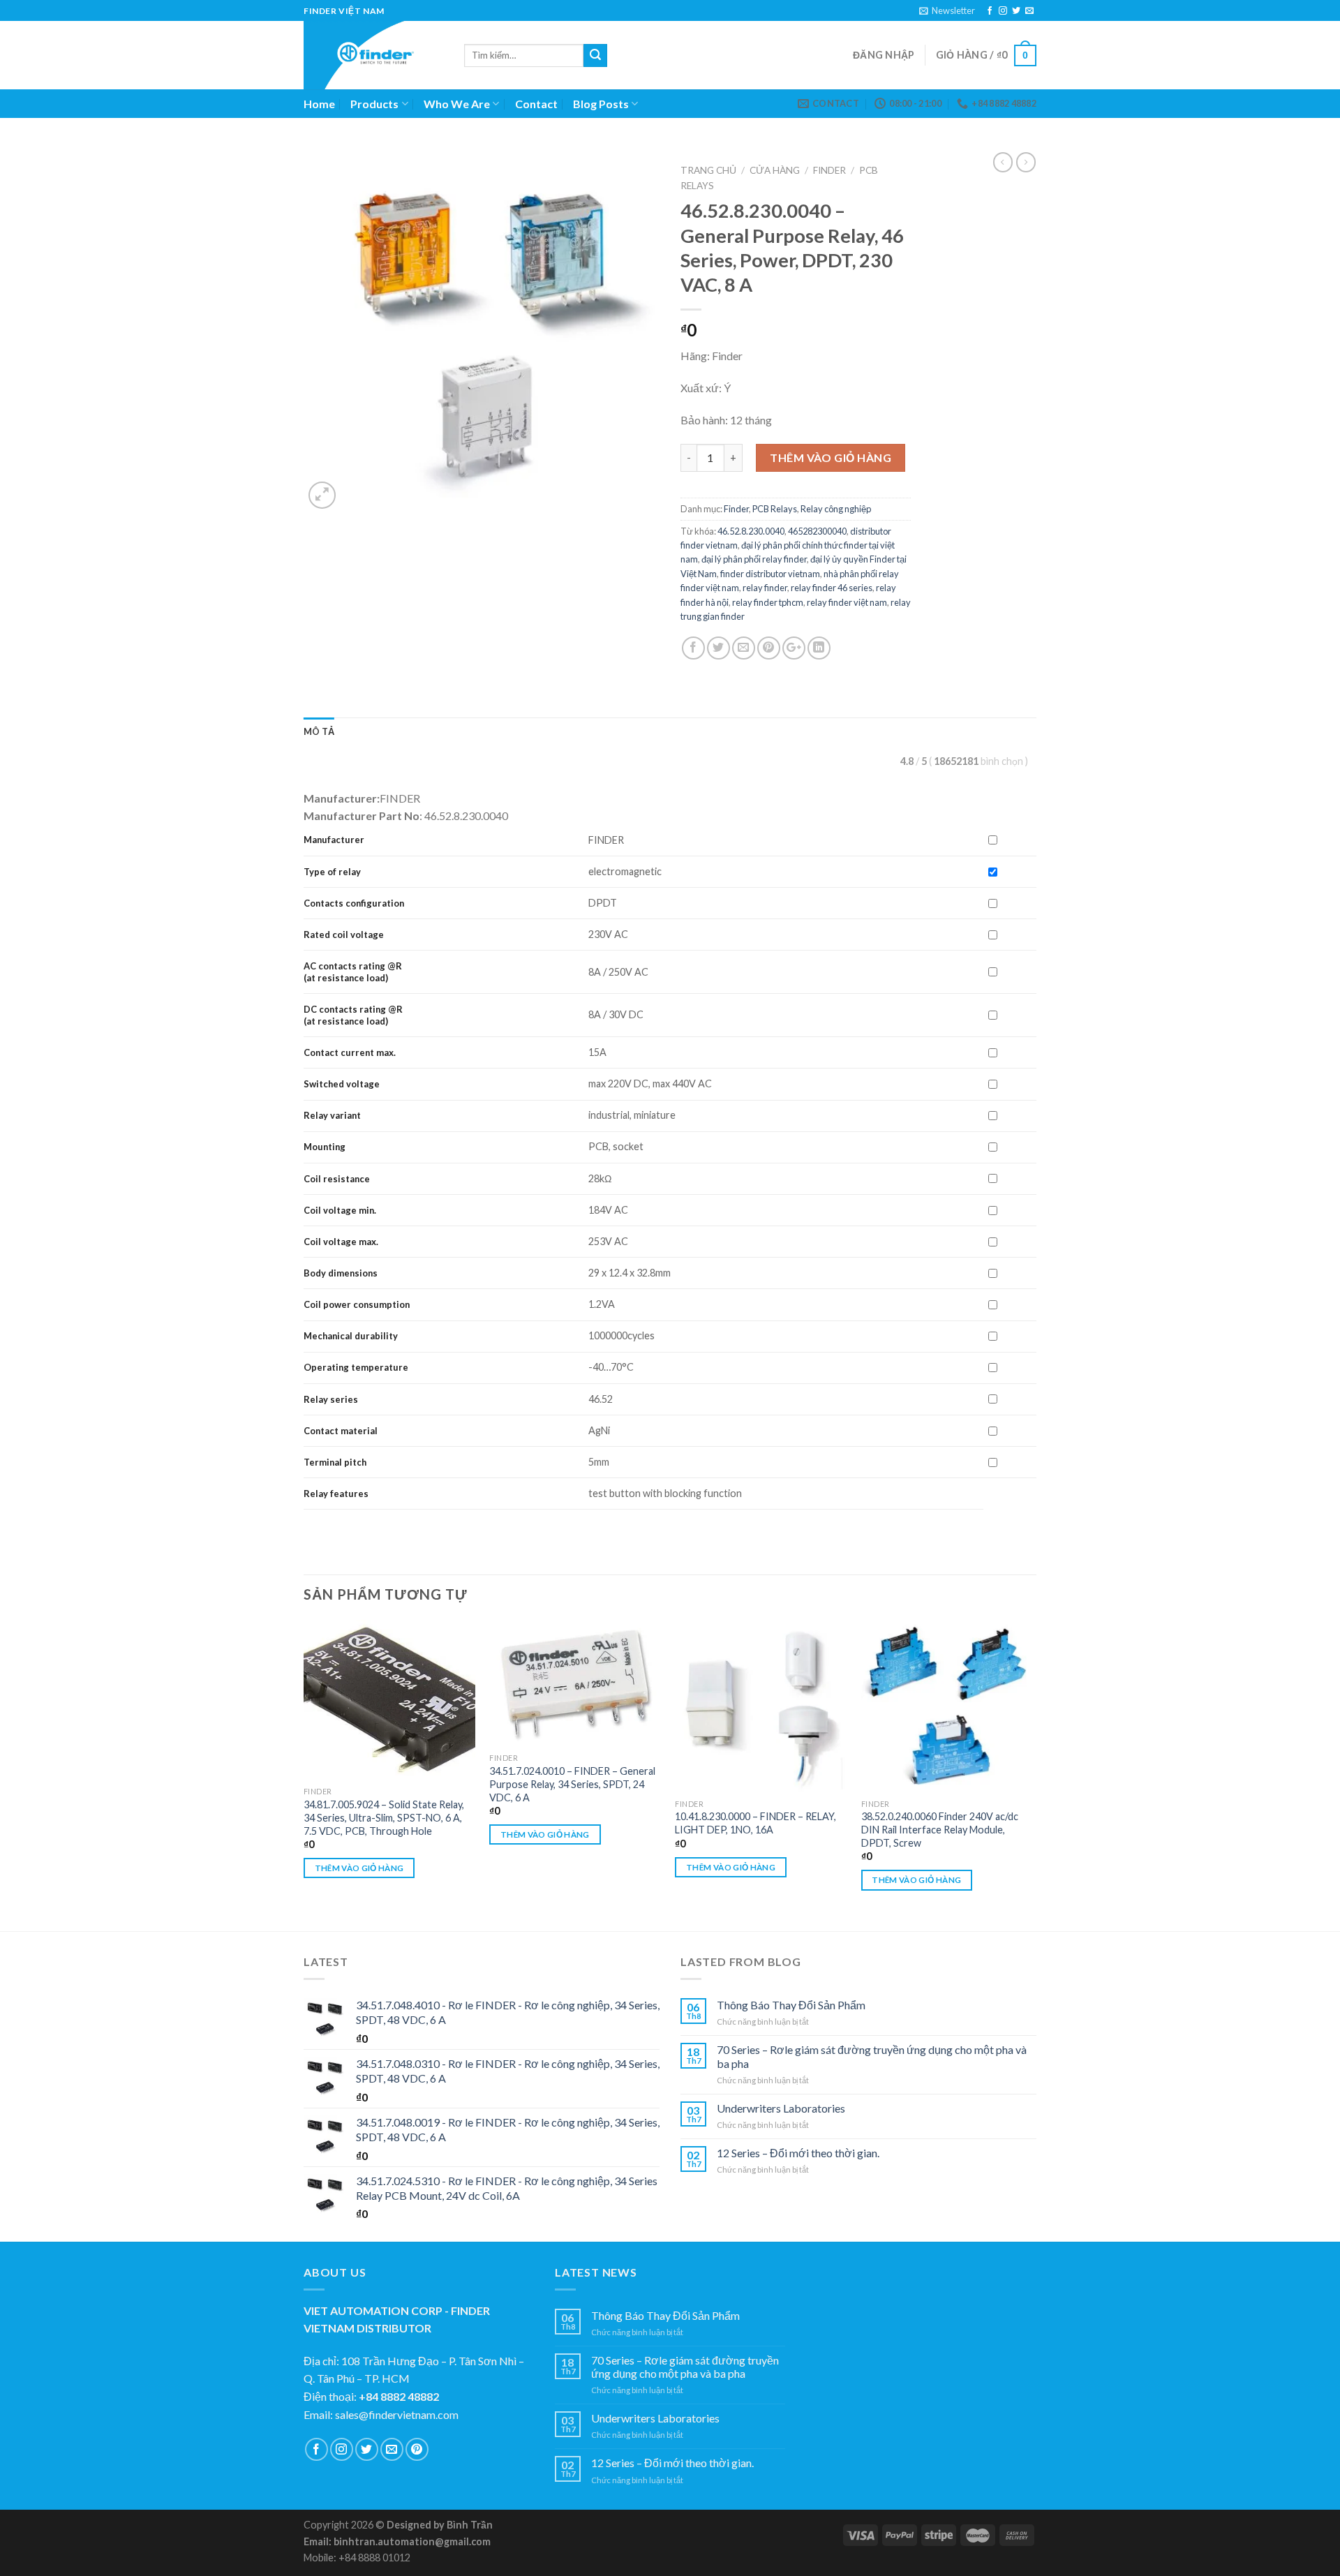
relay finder (765, 588)
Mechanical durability (351, 1336)
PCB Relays (775, 509)
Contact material (341, 1431)
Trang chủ (708, 170)
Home (319, 104)
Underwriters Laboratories (781, 2108)
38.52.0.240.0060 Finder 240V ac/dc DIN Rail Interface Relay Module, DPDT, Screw (940, 1829)
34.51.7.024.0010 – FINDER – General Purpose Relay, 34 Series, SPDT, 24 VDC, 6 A (572, 1784)
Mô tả (319, 731)
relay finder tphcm (768, 602)
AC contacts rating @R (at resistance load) (353, 972)
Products (374, 104)
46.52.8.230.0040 (751, 531)
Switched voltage (342, 1084)
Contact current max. (350, 1052)
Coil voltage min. (340, 1210)
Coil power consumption (357, 1304)
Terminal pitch (335, 1462)
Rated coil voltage (344, 935)
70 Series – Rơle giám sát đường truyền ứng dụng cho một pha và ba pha (872, 2056)
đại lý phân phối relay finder (754, 559)
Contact (536, 104)
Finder (829, 170)
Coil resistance (337, 1179)
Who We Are (457, 104)
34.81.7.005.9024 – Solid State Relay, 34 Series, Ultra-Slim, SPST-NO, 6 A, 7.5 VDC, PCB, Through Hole (384, 1817)
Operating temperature (356, 1367)
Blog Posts (601, 104)
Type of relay (332, 872)
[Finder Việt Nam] (373, 55)
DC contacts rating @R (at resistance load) (353, 1015)
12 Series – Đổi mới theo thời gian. (798, 2153)
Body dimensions (341, 1273)
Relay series (331, 1399)
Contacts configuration (355, 903)
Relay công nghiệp (836, 509)
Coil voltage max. (341, 1242)
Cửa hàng (775, 170)
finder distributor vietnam (770, 574)
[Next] (1032, 1774)
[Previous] (304, 1774)
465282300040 (817, 531)
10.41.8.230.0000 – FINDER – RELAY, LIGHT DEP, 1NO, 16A (755, 1823)
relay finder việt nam (847, 602)
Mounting (325, 1147)
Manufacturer (334, 840)
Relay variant (332, 1115)
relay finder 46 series (832, 588)
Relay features (336, 1494)
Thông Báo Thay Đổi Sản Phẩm (791, 2005)
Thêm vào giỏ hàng (831, 457)
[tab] (319, 731)
